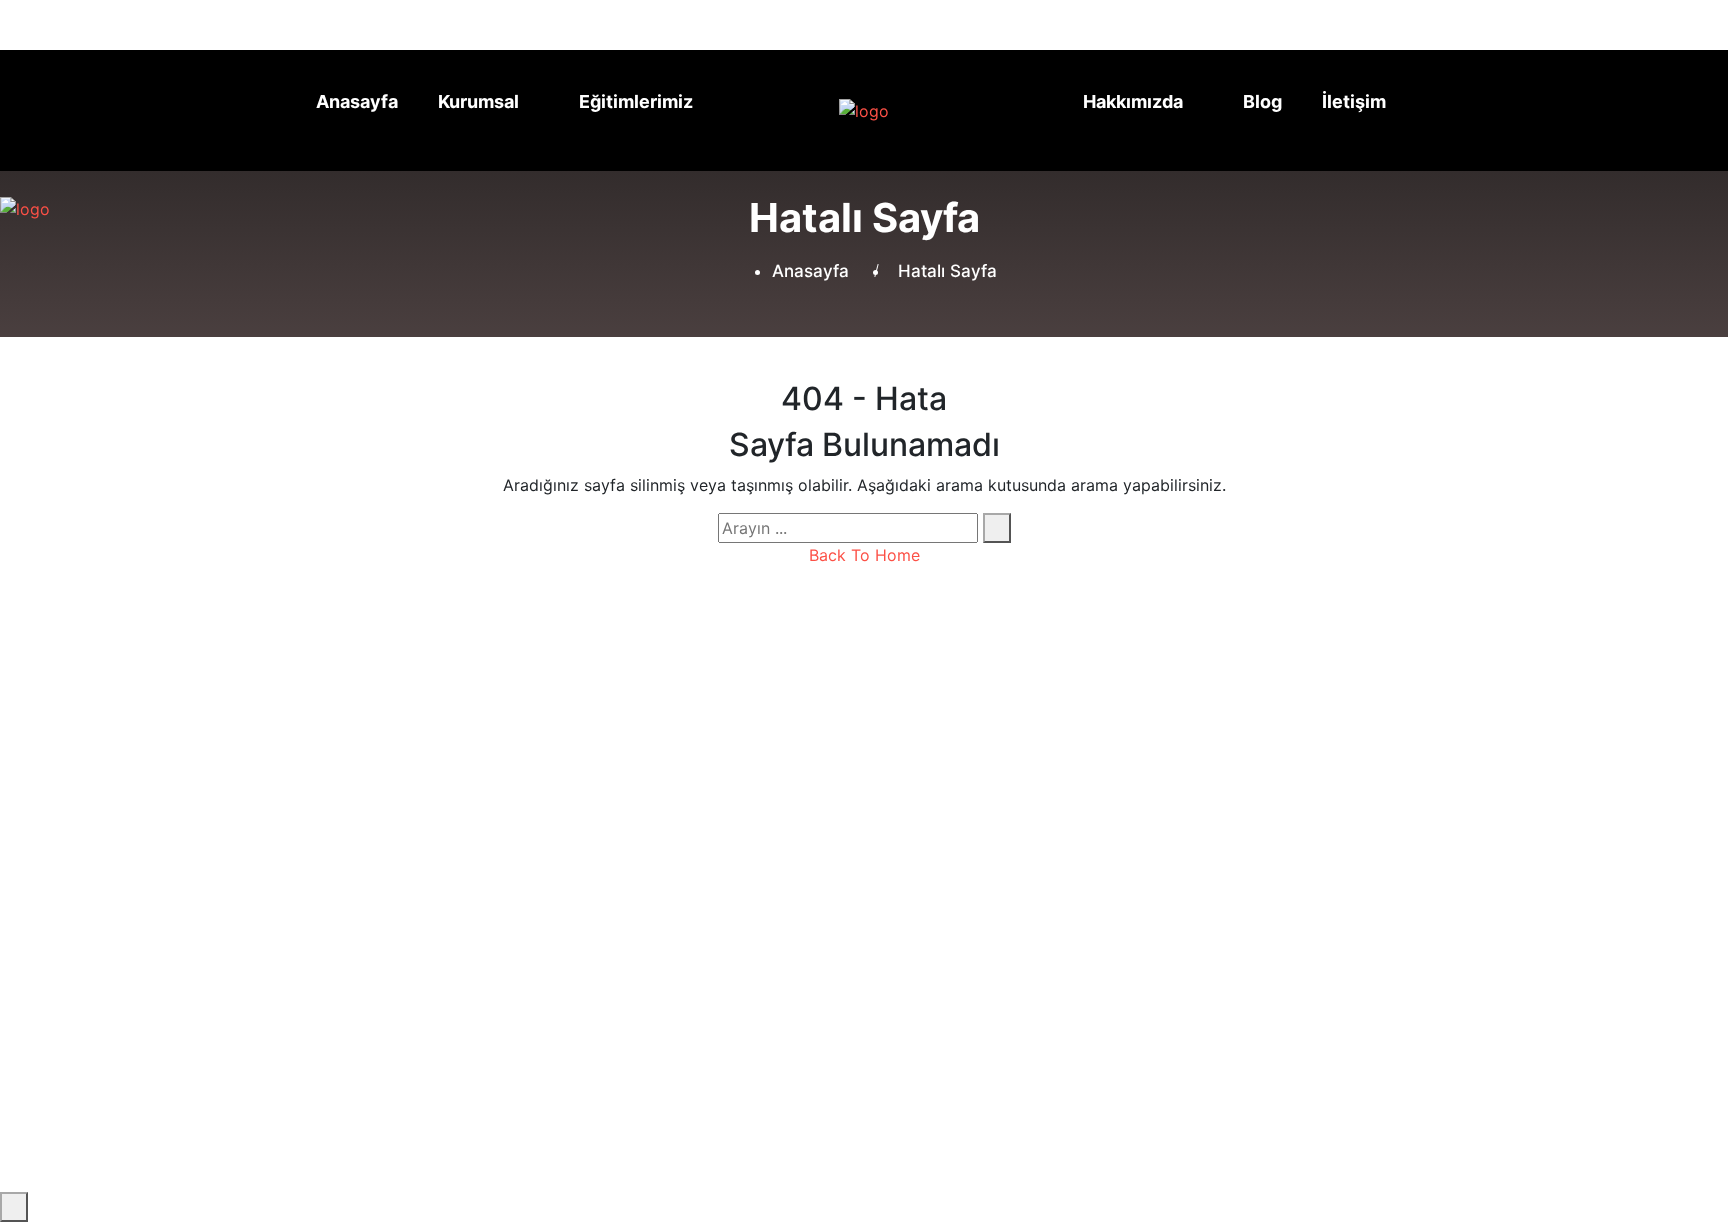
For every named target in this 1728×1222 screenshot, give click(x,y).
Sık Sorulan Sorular (706, 841)
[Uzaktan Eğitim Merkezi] (830, 111)
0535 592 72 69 (1019, 22)
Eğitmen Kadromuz (706, 817)
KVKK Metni (1375, 1045)
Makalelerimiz (401, 841)
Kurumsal (478, 101)
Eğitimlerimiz (636, 101)
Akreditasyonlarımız (709, 793)
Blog (1262, 101)
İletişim (1354, 101)
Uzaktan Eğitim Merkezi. (561, 1052)
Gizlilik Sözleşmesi (1240, 1045)
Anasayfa (357, 101)
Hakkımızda (1133, 101)
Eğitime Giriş (437, 889)
